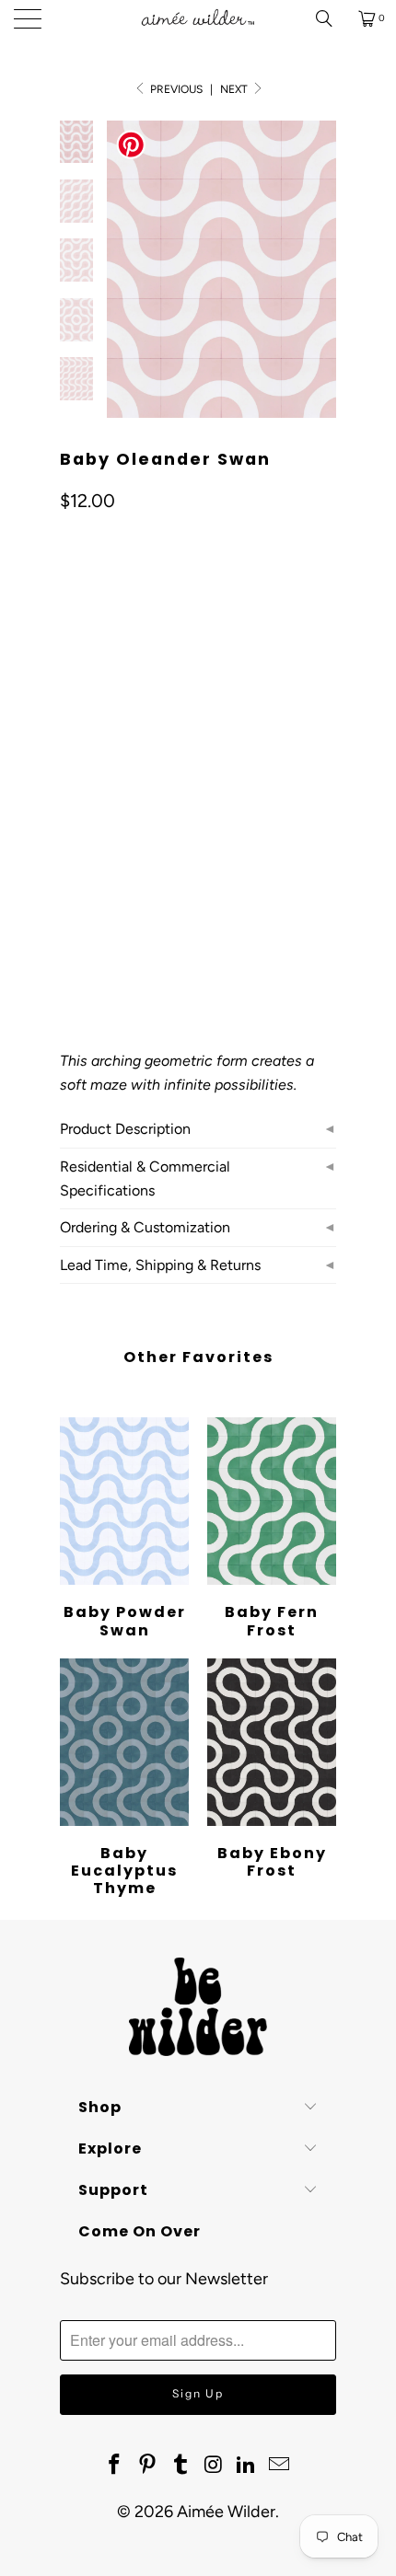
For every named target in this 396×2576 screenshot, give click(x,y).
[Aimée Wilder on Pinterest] (148, 2466)
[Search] (331, 18)
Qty (70, 895)
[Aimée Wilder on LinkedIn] (247, 2466)
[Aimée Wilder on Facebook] (115, 2466)
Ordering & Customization (145, 1227)
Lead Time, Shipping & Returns (160, 1265)
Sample (93, 750)
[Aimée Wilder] (198, 18)
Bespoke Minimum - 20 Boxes (158, 796)
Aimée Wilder (226, 2512)
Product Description (125, 1129)
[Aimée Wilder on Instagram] (214, 2466)
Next (235, 89)
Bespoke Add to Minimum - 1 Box (169, 842)
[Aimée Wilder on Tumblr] (181, 2466)
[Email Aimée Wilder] (279, 2466)
